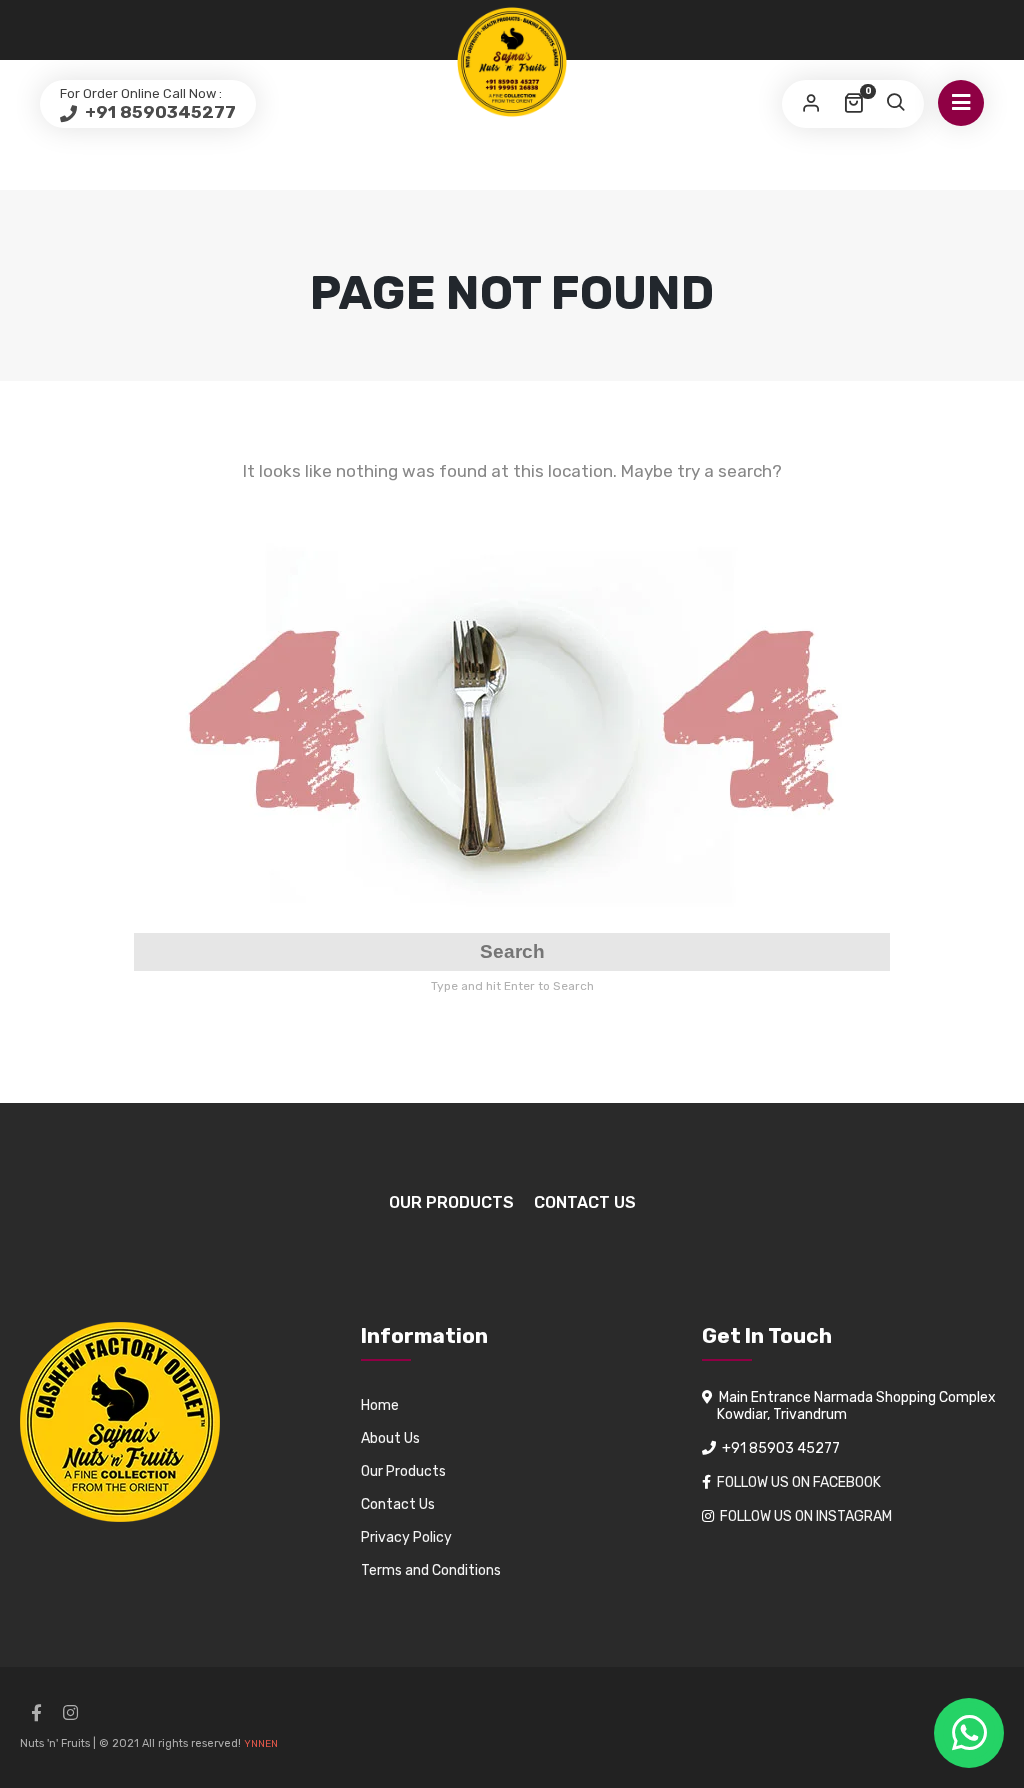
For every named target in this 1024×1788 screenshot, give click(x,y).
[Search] (895, 104)
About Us (390, 1438)
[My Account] (811, 104)
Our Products (451, 1202)
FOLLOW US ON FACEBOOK (799, 1482)
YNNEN (261, 1744)
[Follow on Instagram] (70, 1713)
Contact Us (585, 1202)
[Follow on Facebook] (36, 1713)
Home (380, 1405)
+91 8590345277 (158, 112)
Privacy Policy (406, 1537)
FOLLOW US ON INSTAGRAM (806, 1516)
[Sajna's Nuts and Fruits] (512, 62)
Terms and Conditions (431, 1570)
